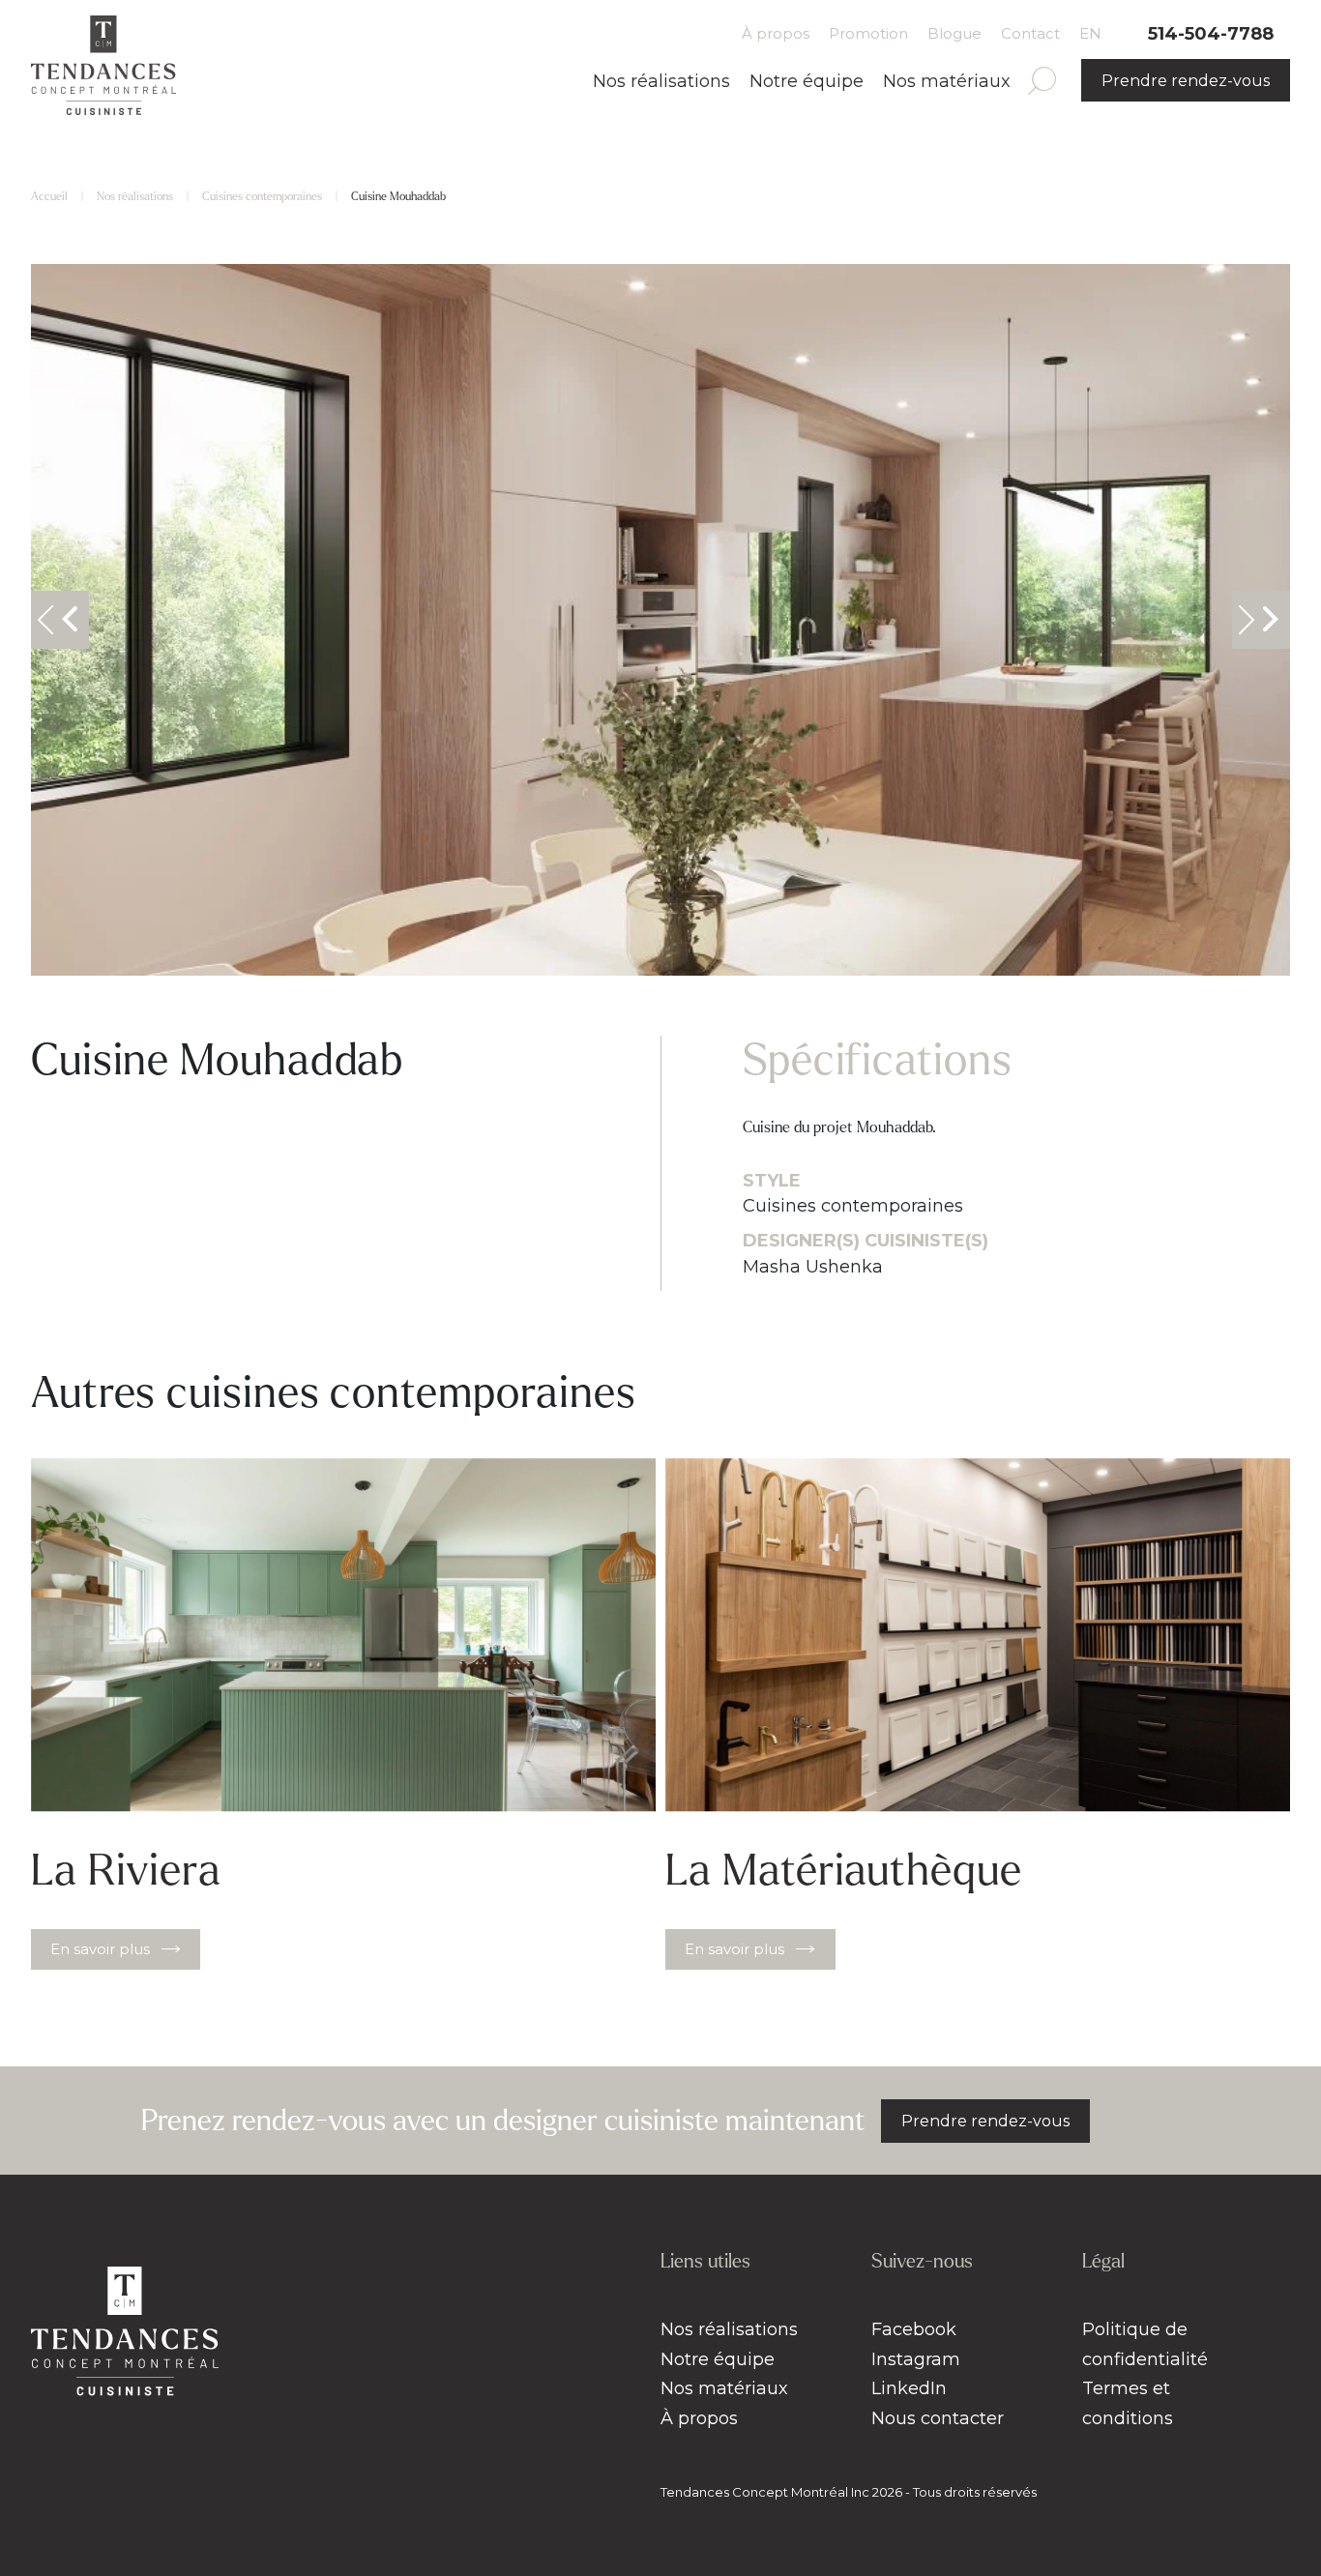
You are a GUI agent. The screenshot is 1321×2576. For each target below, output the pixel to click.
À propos (776, 33)
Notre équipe (807, 81)
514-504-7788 (1211, 34)
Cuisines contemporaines (262, 197)
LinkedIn (909, 2388)
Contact (1030, 33)
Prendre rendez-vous (1186, 81)
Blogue (954, 33)
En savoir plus (100, 1949)
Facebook (914, 2329)
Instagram (916, 2359)
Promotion (868, 33)
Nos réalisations (661, 81)
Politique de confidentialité (1145, 2344)
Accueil (49, 197)
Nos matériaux (947, 81)
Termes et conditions (1128, 2403)
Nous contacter (938, 2418)
